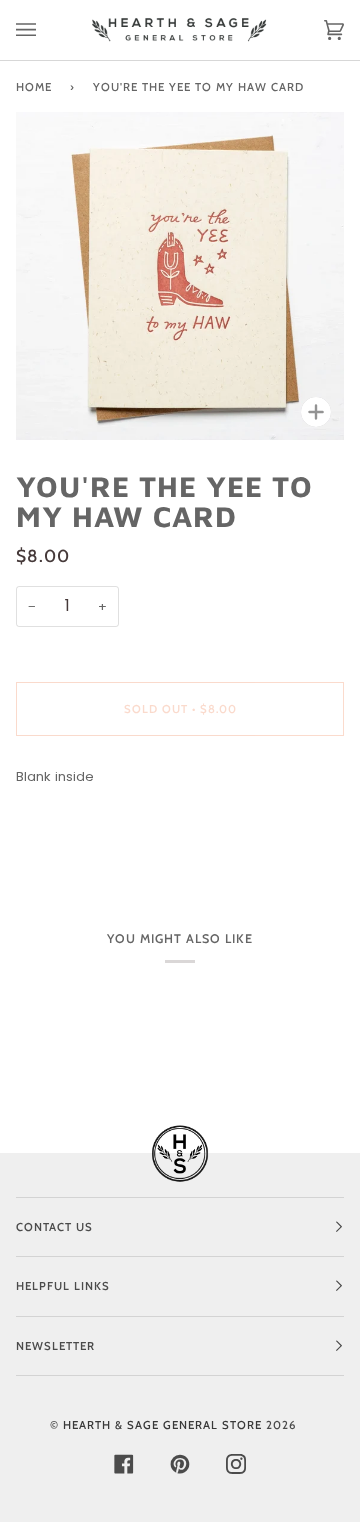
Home (34, 87)
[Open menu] (46, 30)
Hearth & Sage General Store (162, 1425)
